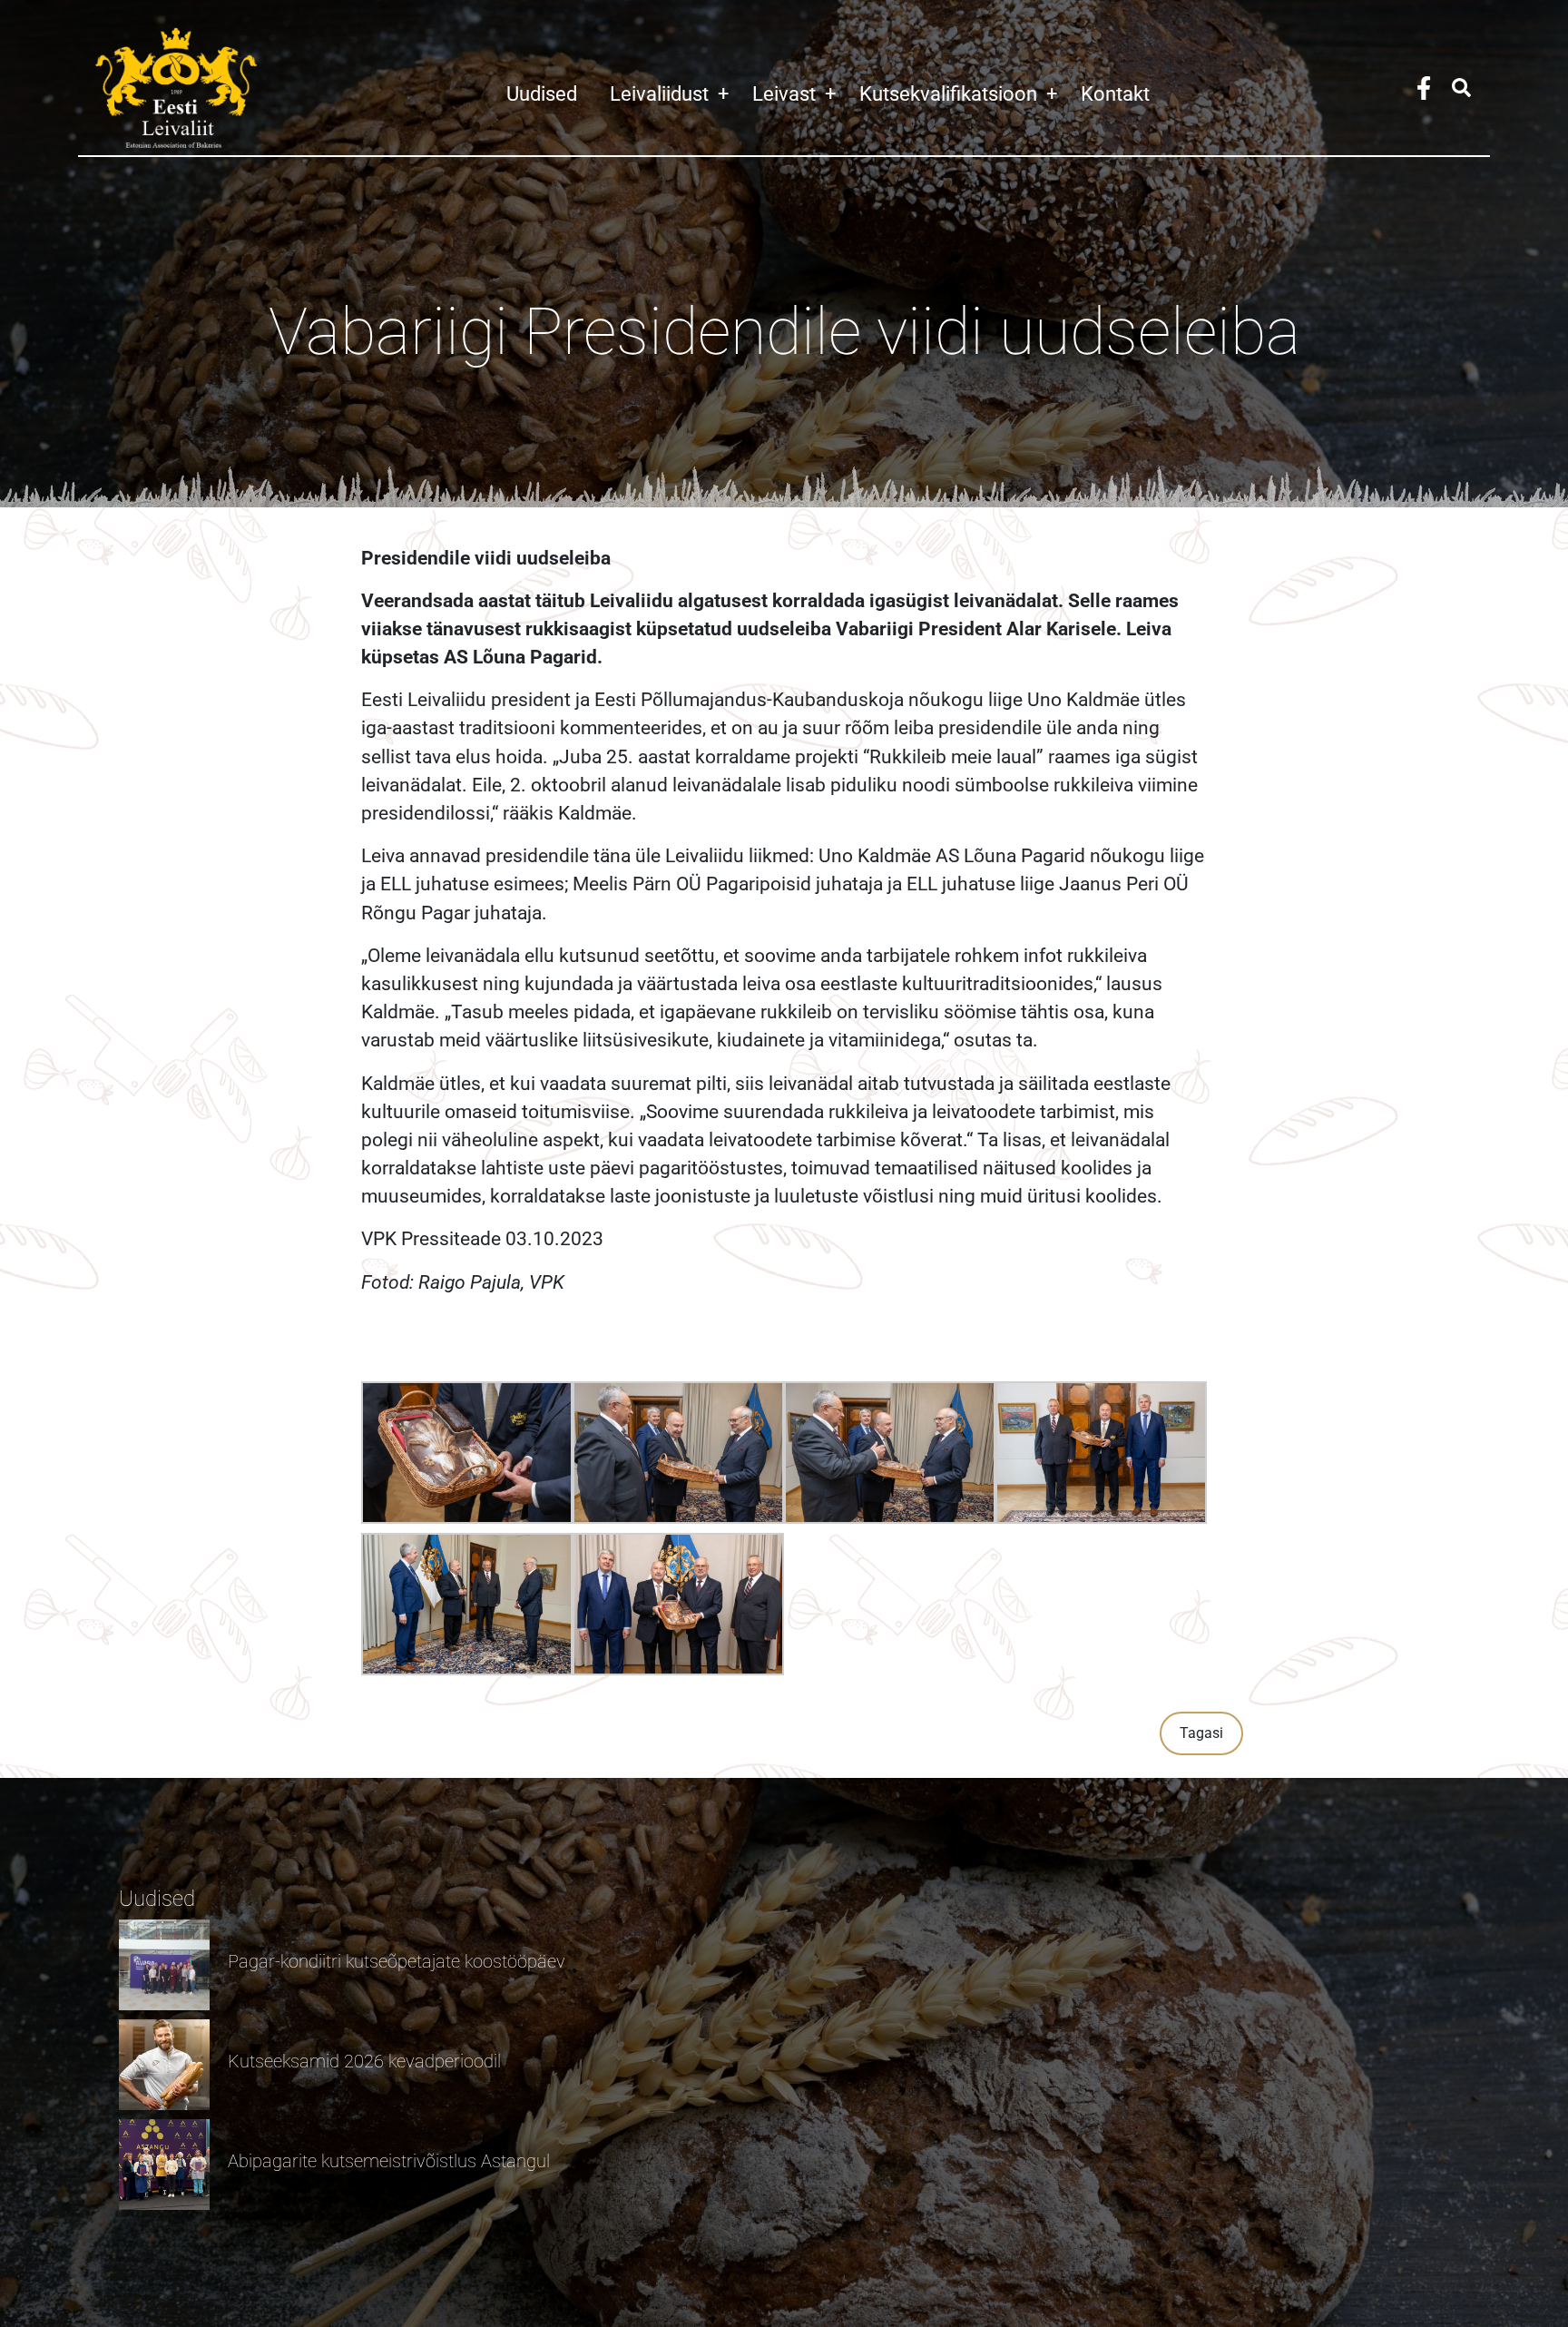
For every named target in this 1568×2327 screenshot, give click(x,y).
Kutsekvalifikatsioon (958, 93)
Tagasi (1201, 1733)
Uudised (542, 93)
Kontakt (1115, 93)
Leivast (794, 93)
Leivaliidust (669, 93)
